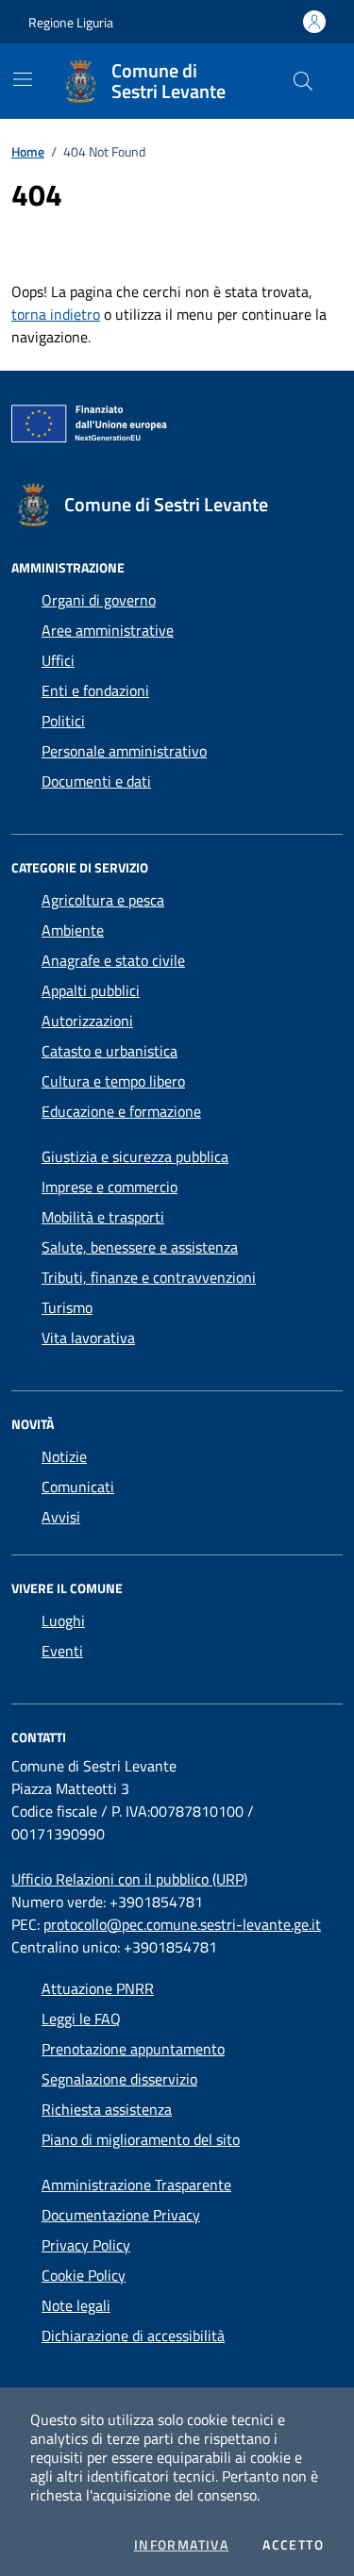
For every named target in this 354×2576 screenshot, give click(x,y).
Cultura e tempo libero (113, 1081)
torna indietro (56, 314)
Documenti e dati (96, 781)
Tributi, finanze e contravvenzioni (149, 1277)
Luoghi (63, 1620)
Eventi (62, 1651)
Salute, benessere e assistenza (140, 1247)
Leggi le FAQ (81, 2019)
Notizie (64, 1456)
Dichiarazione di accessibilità (133, 2335)
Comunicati (78, 1487)
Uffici (58, 660)
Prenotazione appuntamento (133, 2049)
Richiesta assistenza (107, 2109)
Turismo (67, 1307)
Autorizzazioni (87, 1021)
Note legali (76, 2305)
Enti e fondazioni (95, 690)
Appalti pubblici (91, 990)
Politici (63, 721)
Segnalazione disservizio (119, 2079)
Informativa (181, 2545)
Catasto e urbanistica (110, 1051)
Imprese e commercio (110, 1187)
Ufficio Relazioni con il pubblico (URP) (129, 1879)
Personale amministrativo (124, 751)
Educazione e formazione (121, 1111)
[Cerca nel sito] (303, 81)
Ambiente (73, 930)
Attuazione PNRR (98, 1988)
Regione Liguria (71, 22)
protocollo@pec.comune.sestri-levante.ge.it (182, 1924)
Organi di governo (99, 600)
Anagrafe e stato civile (113, 960)
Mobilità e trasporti (103, 1217)
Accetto (293, 2545)
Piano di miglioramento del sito (141, 2139)
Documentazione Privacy (121, 2215)
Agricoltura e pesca (103, 900)
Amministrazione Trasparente (136, 2185)
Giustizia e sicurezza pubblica (135, 1156)
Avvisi (61, 1517)
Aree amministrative (108, 630)
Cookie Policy (84, 2275)
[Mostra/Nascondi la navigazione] (23, 79)
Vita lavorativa (88, 1338)
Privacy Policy (86, 2245)
